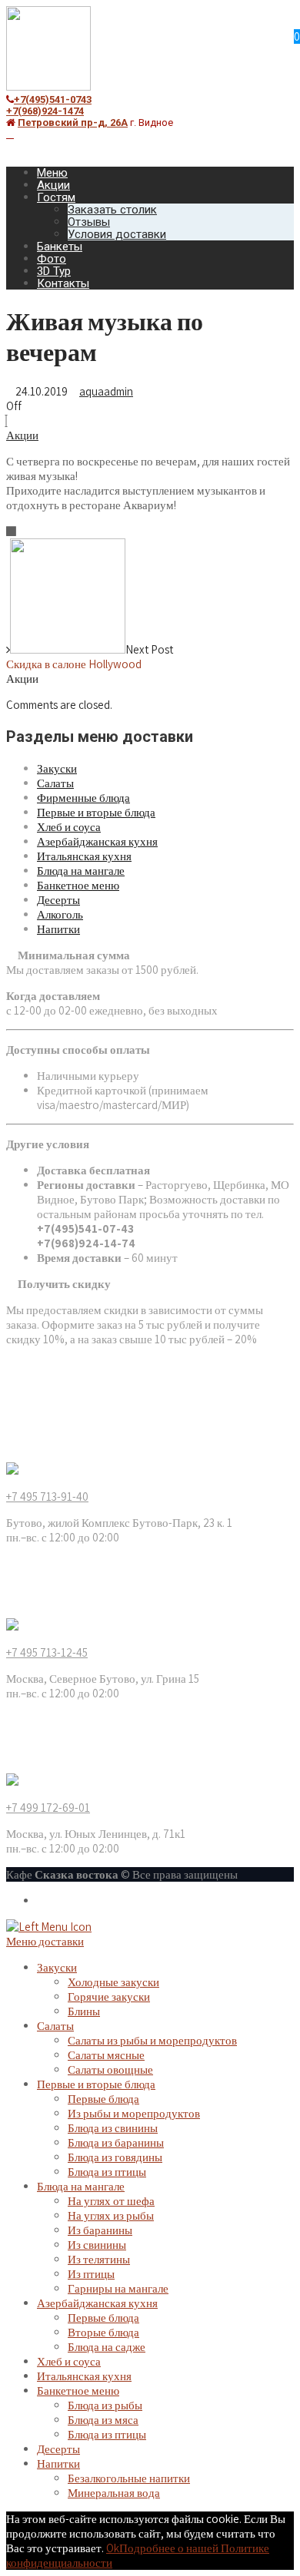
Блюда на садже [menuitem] (107, 2347)
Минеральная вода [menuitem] (114, 2493)
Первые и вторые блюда (96, 812)
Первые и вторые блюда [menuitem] (96, 2084)
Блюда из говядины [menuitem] (115, 2157)
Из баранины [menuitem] (100, 2230)
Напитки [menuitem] (58, 2463)
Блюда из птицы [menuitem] (107, 2172)
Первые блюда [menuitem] (103, 2099)
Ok (113, 2548)
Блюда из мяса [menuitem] (103, 2420)
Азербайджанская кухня (97, 841)
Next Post (90, 657)
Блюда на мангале (81, 871)
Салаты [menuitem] (55, 2026)
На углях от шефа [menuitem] (111, 2201)
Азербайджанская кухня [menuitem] (97, 2303)
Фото (52, 259)
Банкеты (60, 247)
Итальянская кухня (84, 856)
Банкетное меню (78, 885)
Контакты (63, 283)
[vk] (10, 134)
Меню (52, 173)
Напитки (58, 929)
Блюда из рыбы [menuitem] (105, 2405)
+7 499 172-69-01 (48, 1808)
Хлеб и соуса (69, 827)
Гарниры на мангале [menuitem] (118, 2288)
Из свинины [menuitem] (97, 2245)
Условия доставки (117, 234)
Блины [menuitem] (84, 2011)
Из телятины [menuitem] (99, 2259)
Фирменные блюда (83, 798)
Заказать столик (112, 210)
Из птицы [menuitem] (91, 2274)
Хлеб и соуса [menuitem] (69, 2361)
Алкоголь (60, 914)
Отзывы (89, 222)
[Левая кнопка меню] (49, 1927)
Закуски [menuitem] (57, 1967)
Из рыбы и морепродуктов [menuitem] (134, 2113)
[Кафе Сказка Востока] (48, 86)
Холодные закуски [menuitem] (113, 1982)
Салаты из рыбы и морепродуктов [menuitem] (152, 2040)
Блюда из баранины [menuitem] (116, 2142)
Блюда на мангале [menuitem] (81, 2186)
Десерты (58, 900)
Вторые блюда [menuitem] (103, 2332)
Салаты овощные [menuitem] (110, 2069)
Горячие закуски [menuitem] (109, 1997)
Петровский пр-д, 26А (73, 123)
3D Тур (54, 271)
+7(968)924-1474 (45, 111)
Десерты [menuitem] (58, 2449)
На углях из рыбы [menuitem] (111, 2215)
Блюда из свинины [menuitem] (113, 2128)
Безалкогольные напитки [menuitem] (129, 2478)
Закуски (57, 768)
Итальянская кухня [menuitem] (84, 2376)
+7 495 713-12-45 (47, 1652)
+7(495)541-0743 (53, 99)
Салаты (55, 783)
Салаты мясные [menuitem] (106, 2055)
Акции (53, 185)
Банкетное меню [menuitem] (78, 2391)
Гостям (56, 197)
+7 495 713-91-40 (47, 1497)
